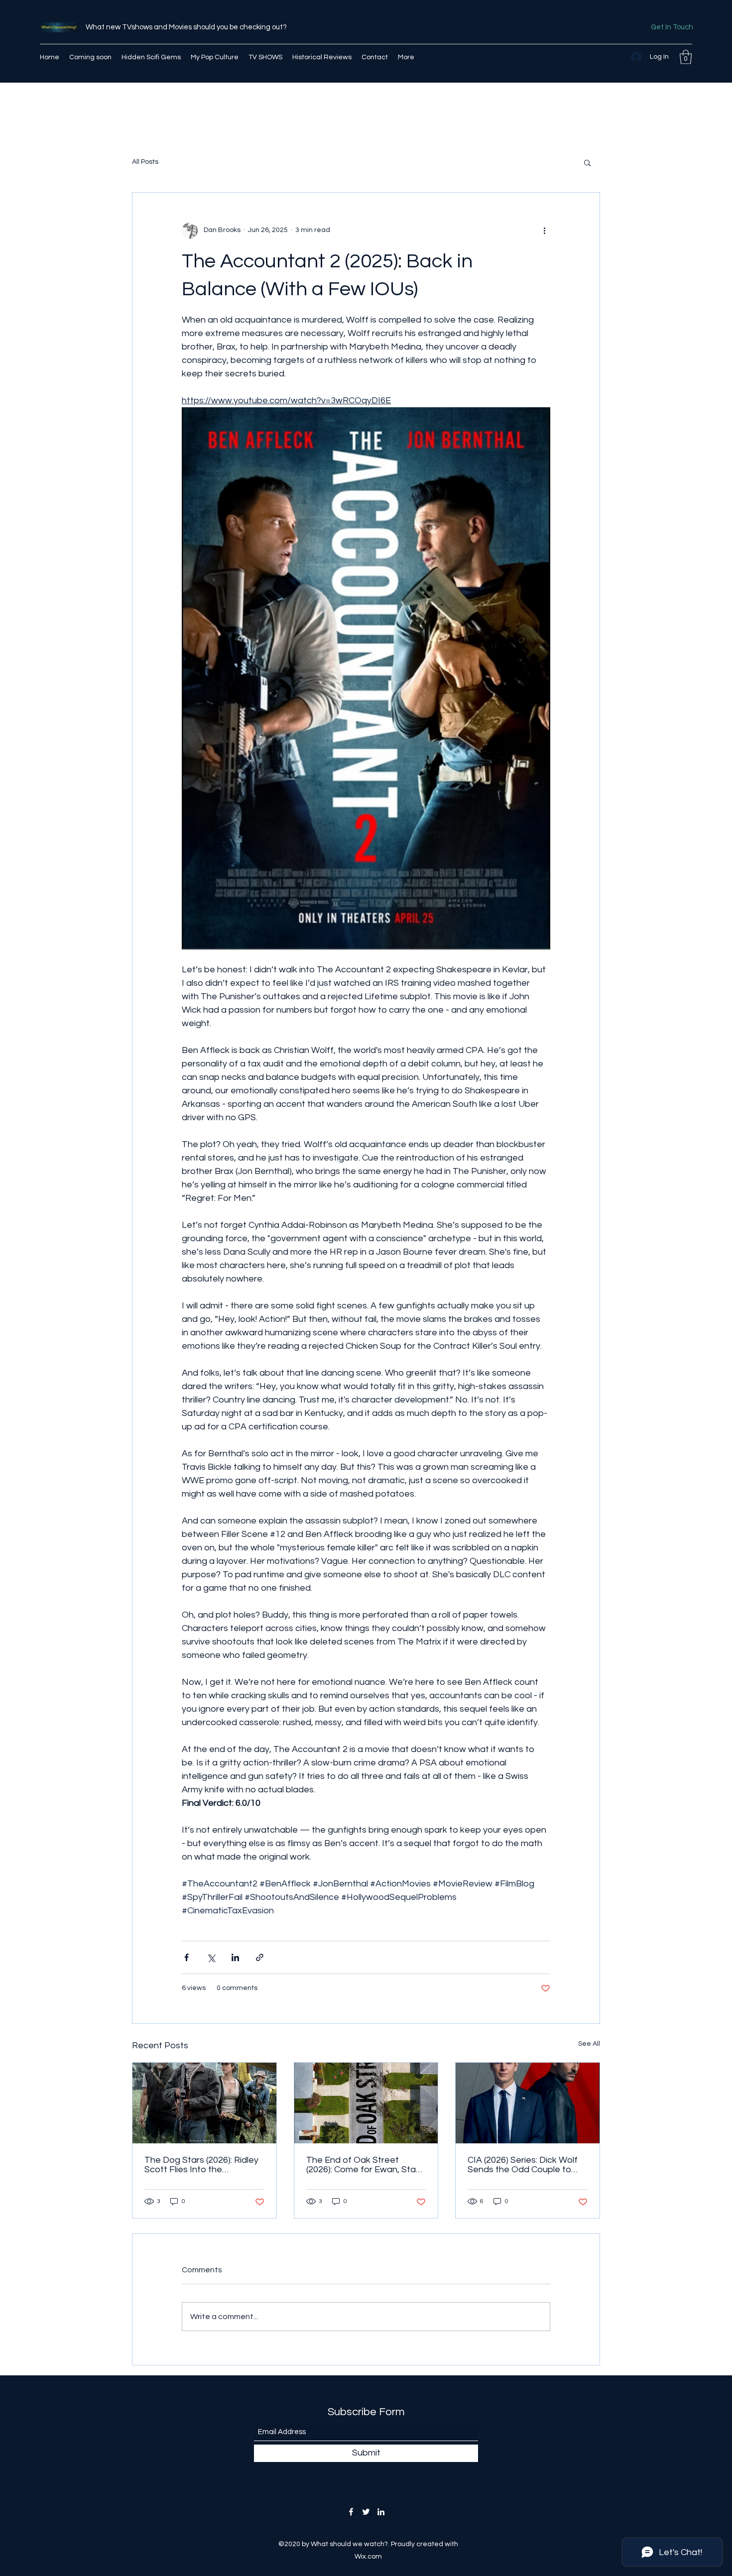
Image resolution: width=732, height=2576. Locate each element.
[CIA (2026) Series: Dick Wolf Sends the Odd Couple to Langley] (528, 2103)
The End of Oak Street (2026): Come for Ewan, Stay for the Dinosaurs (363, 2165)
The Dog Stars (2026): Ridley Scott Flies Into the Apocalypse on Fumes (201, 2165)
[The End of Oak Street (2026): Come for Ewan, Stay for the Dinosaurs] (366, 2103)
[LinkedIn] (381, 2512)
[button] (686, 57)
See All (589, 2044)
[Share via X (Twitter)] (211, 1957)
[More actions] (544, 231)
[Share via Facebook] (186, 1957)
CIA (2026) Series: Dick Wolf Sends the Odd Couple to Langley (523, 2165)
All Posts (145, 162)
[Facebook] (351, 2512)
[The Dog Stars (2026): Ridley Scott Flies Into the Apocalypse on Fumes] (204, 2103)
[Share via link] (260, 1957)
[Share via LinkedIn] (235, 1957)
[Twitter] (366, 2512)
